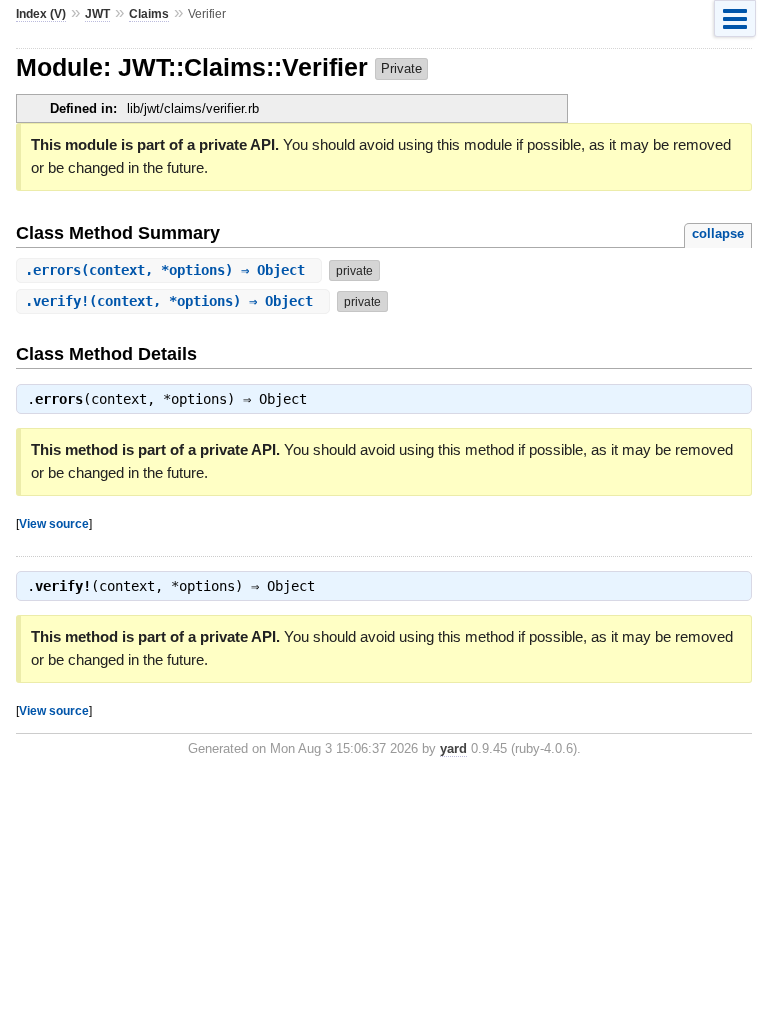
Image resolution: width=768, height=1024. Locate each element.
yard (453, 748)
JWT (97, 14)
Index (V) (41, 14)
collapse (718, 233)
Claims (149, 14)
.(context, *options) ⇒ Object (169, 270)
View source (54, 523)
